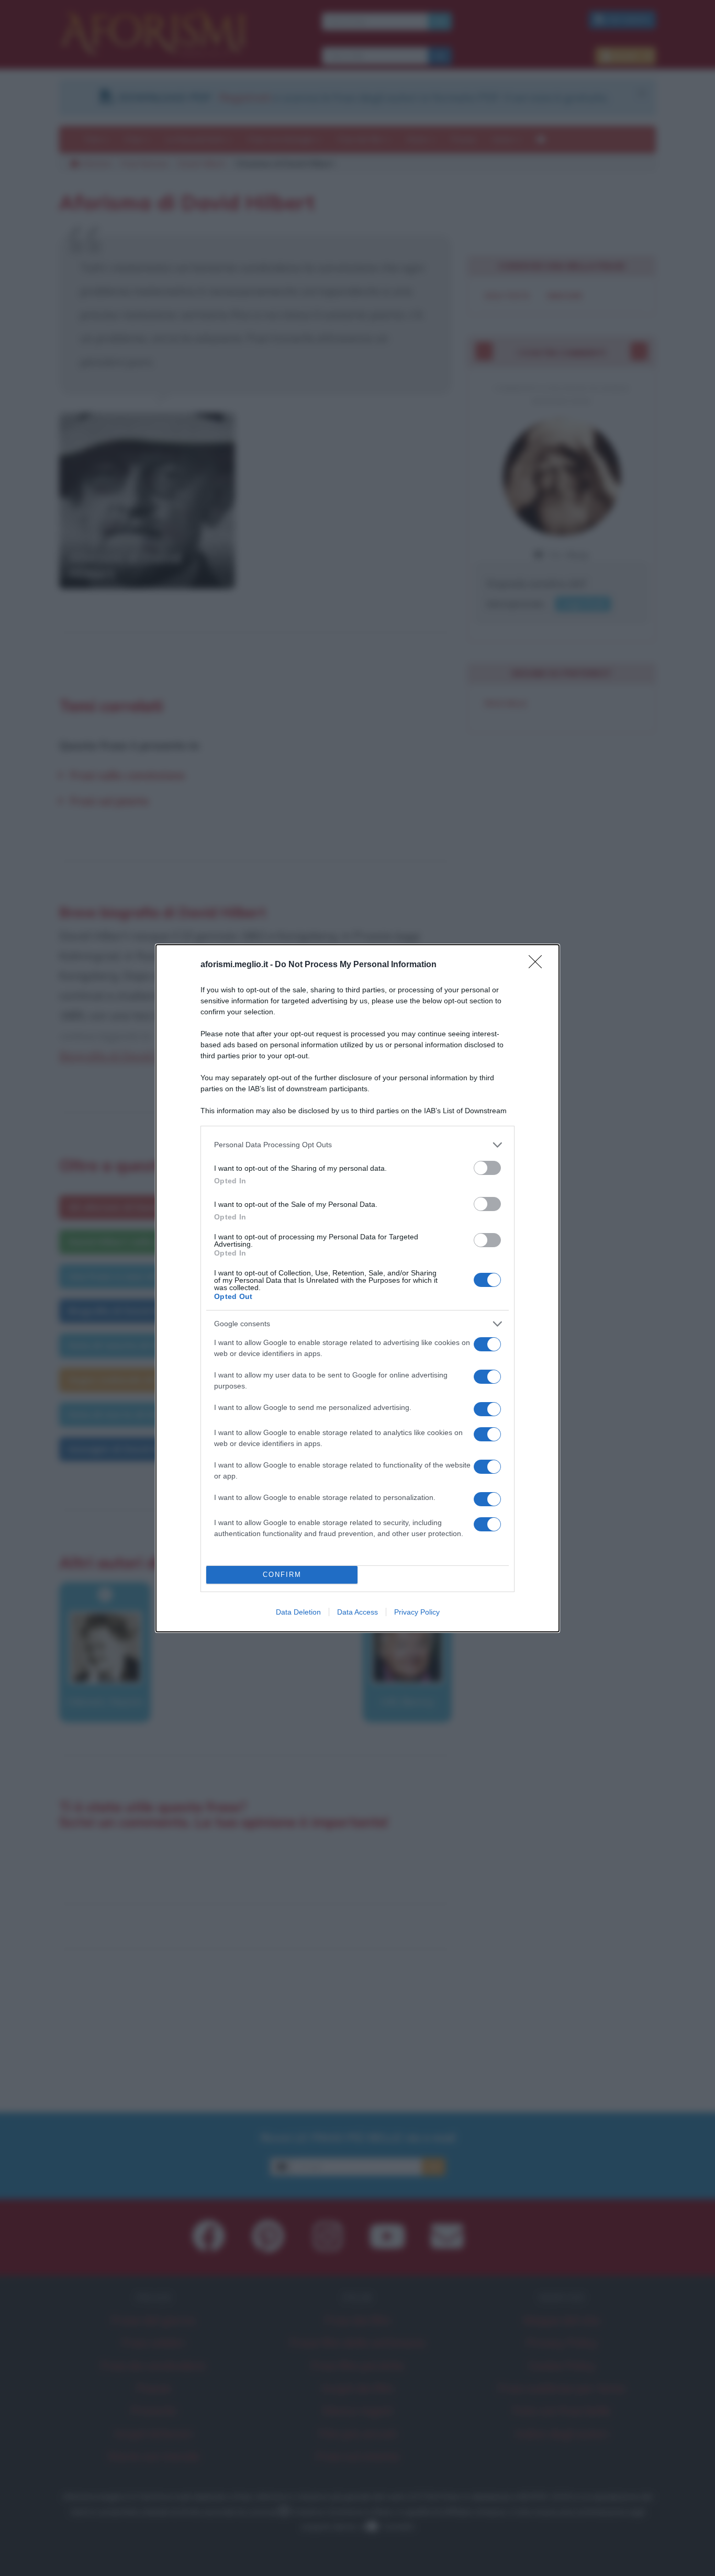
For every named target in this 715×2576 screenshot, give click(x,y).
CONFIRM (282, 1575)
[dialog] (357, 1288)
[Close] (539, 965)
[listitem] (357, 1145)
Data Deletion (298, 1612)
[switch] (487, 1168)
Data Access (357, 1612)
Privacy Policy (417, 1612)
